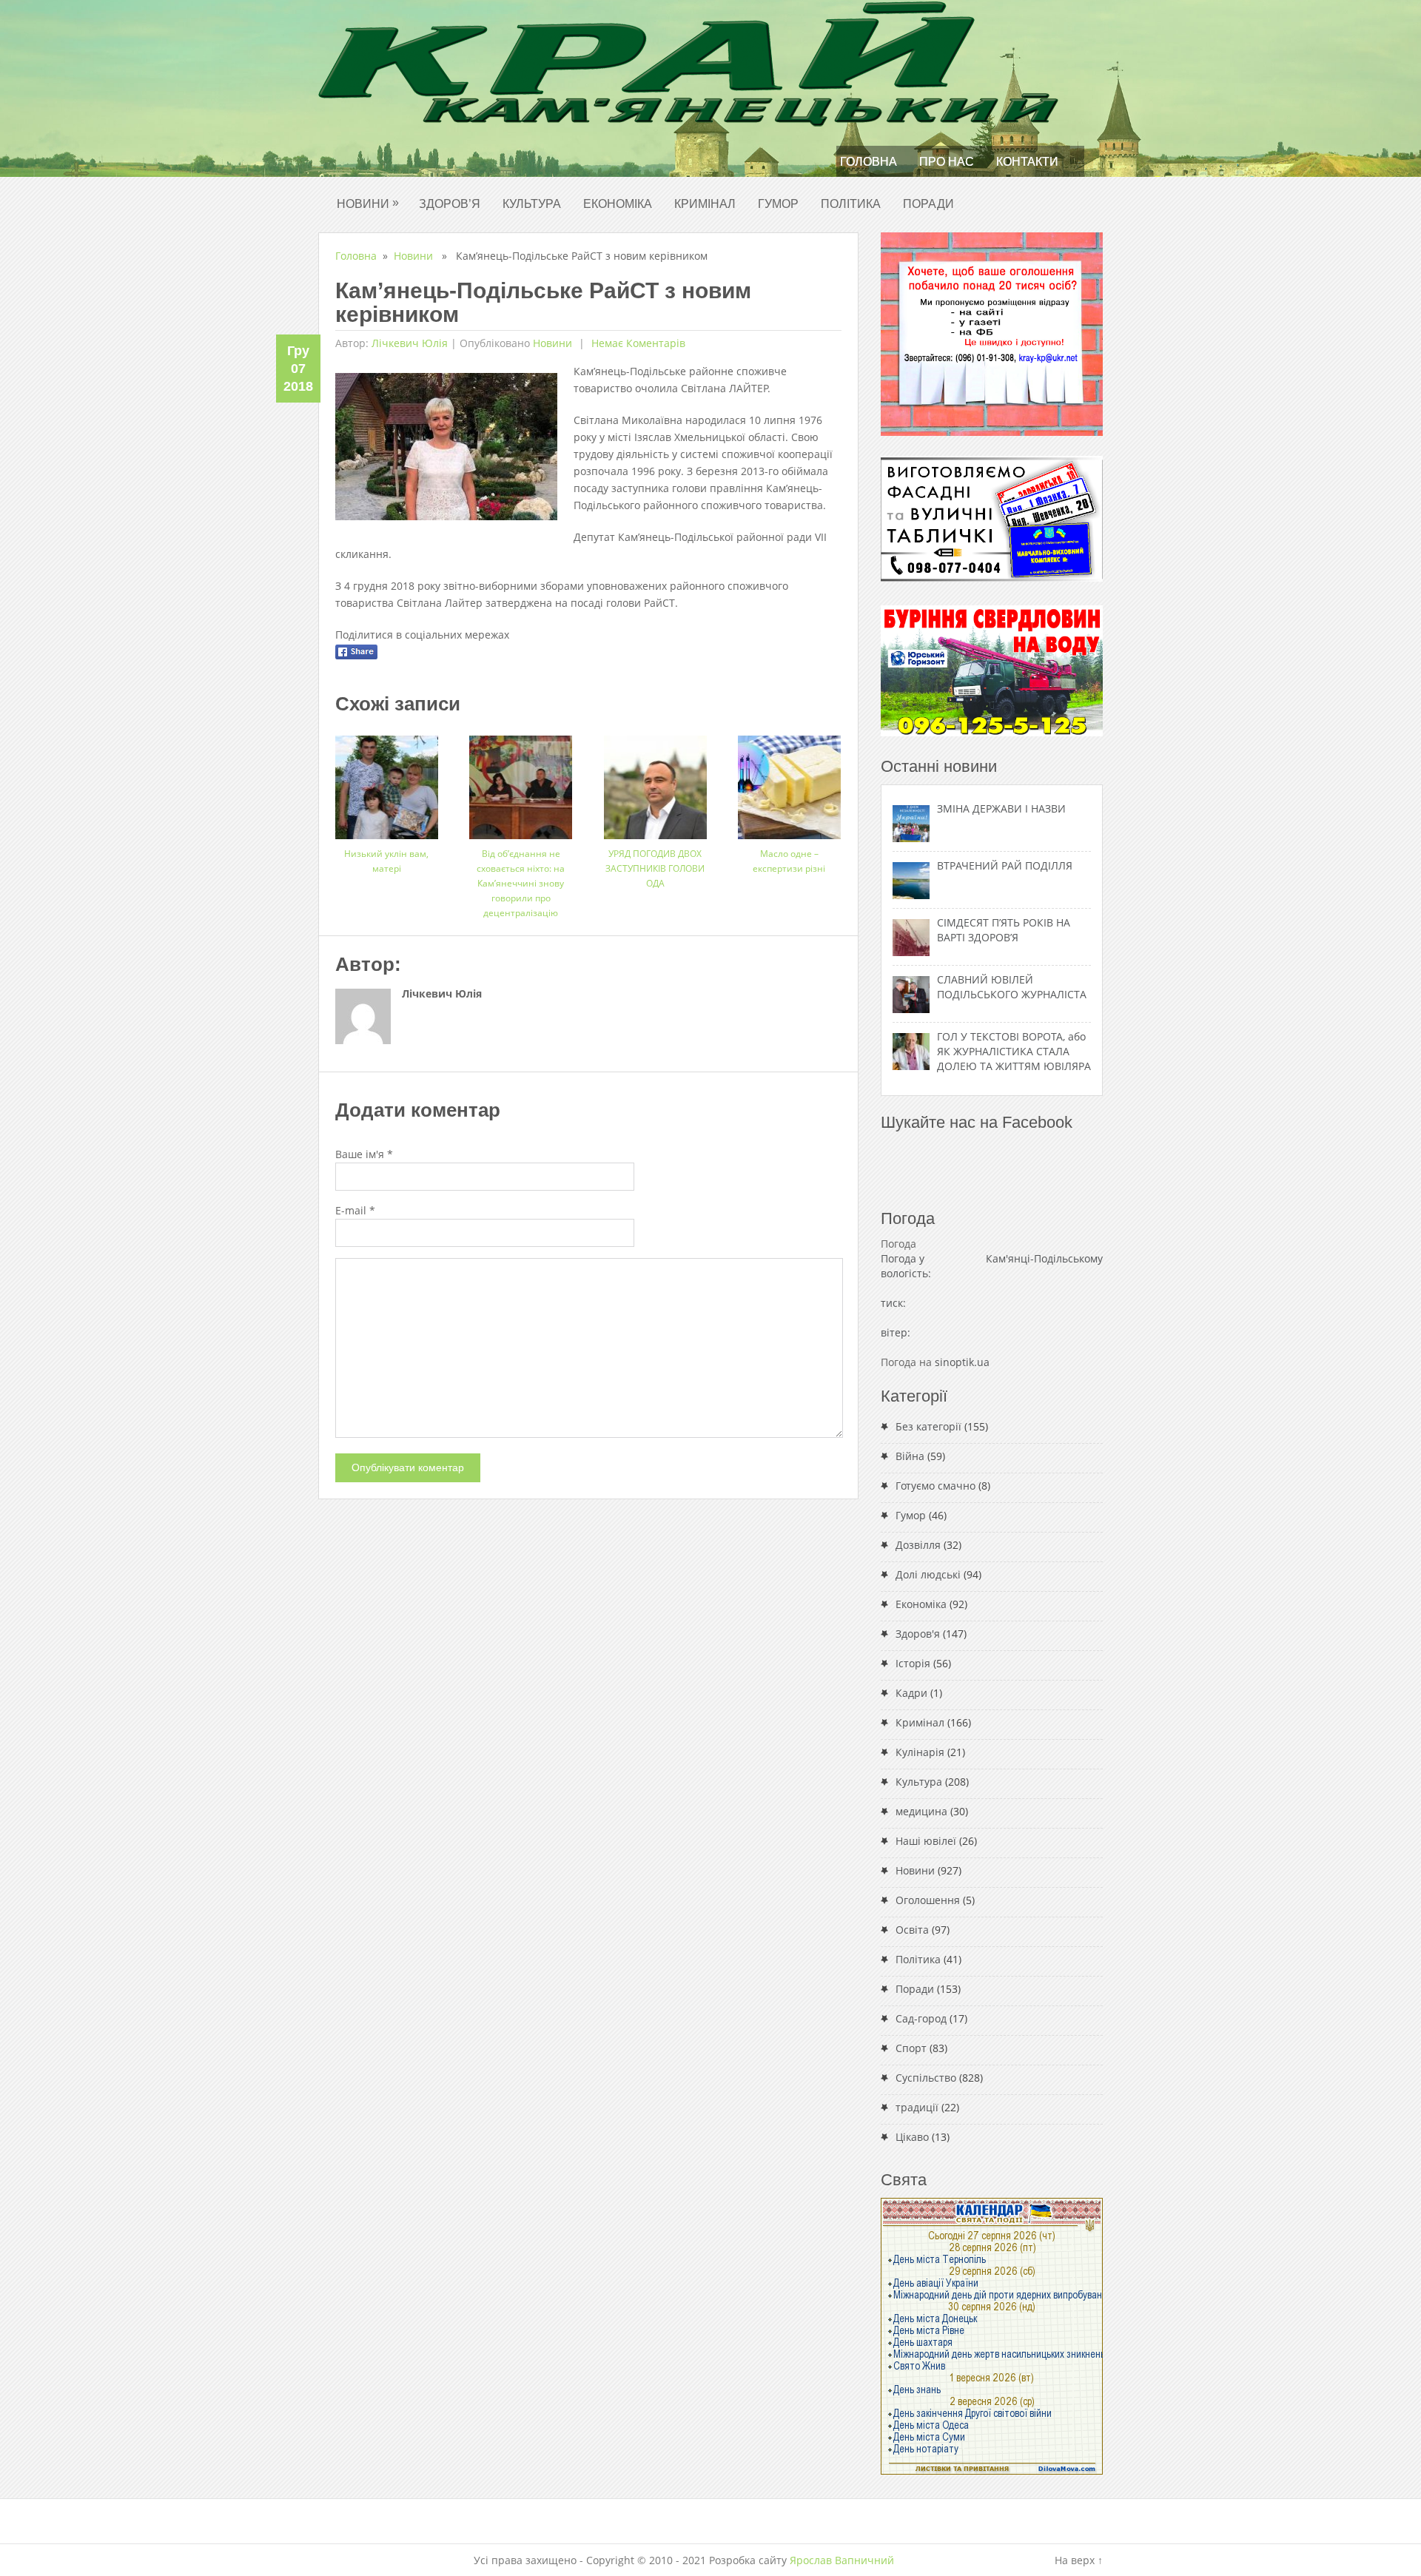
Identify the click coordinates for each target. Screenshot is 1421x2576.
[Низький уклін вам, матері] (387, 782)
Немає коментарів (637, 343)
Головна (869, 162)
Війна (910, 1456)
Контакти (1027, 162)
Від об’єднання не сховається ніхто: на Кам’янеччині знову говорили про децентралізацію (521, 883)
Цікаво (912, 2137)
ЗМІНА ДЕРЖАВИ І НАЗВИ (1001, 808)
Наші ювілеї (926, 1841)
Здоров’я (450, 204)
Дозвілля (918, 1545)
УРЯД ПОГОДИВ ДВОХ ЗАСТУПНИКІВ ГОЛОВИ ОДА (655, 868)
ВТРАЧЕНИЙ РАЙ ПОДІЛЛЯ (1005, 865)
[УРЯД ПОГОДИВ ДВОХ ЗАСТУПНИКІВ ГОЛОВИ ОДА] (655, 782)
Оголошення (928, 1900)
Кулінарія (920, 1752)
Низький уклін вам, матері (386, 861)
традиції (917, 2107)
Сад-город (921, 2018)
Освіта (912, 1930)
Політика (851, 204)
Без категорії (928, 1426)
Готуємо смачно (935, 1486)
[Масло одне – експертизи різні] (789, 782)
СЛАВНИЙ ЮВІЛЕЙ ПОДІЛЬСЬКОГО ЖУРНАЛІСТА (1012, 987)
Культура (532, 204)
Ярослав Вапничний (842, 2560)
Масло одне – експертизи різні (789, 861)
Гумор (778, 204)
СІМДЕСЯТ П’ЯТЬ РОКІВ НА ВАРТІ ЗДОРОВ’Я (1004, 930)
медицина (921, 1811)
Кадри (911, 1693)
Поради (928, 204)
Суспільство (926, 2078)
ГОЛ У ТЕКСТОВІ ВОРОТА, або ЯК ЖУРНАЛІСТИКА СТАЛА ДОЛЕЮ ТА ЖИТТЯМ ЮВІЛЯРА (1014, 1051)
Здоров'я (918, 1634)
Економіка (618, 204)
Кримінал (705, 204)
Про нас (947, 162)
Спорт (911, 2048)
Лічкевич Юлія (410, 343)
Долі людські (928, 1574)
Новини (368, 203)
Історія (913, 1663)
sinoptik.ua (962, 1362)
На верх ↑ (1079, 2560)
